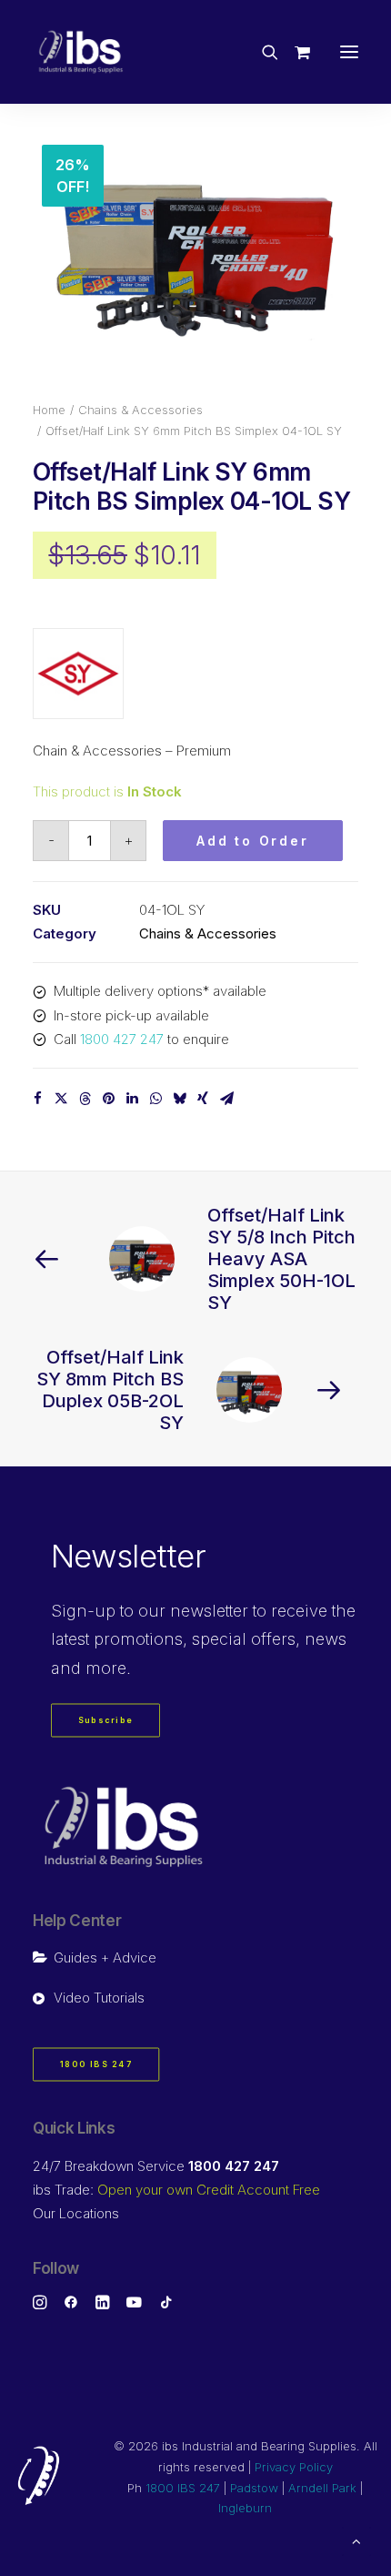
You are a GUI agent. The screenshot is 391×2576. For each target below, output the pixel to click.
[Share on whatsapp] (155, 1099)
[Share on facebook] (37, 1099)
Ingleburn (245, 2508)
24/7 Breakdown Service (156, 2166)
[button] (349, 52)
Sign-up (83, 1611)
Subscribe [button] (106, 1721)
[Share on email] (226, 1099)
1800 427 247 (122, 1039)
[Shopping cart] (294, 52)
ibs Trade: (176, 2190)
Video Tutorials (99, 1998)
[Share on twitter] (61, 1099)
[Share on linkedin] (132, 1099)
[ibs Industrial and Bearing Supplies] (81, 52)
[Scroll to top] (356, 2540)
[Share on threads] (85, 1099)
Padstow (254, 2488)
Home (49, 410)
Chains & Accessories (140, 410)
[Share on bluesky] (179, 1099)
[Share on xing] (203, 1099)
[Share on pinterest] (108, 1099)
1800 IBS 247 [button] (96, 2065)
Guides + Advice (105, 1957)
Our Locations (76, 2213)
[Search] (262, 52)
